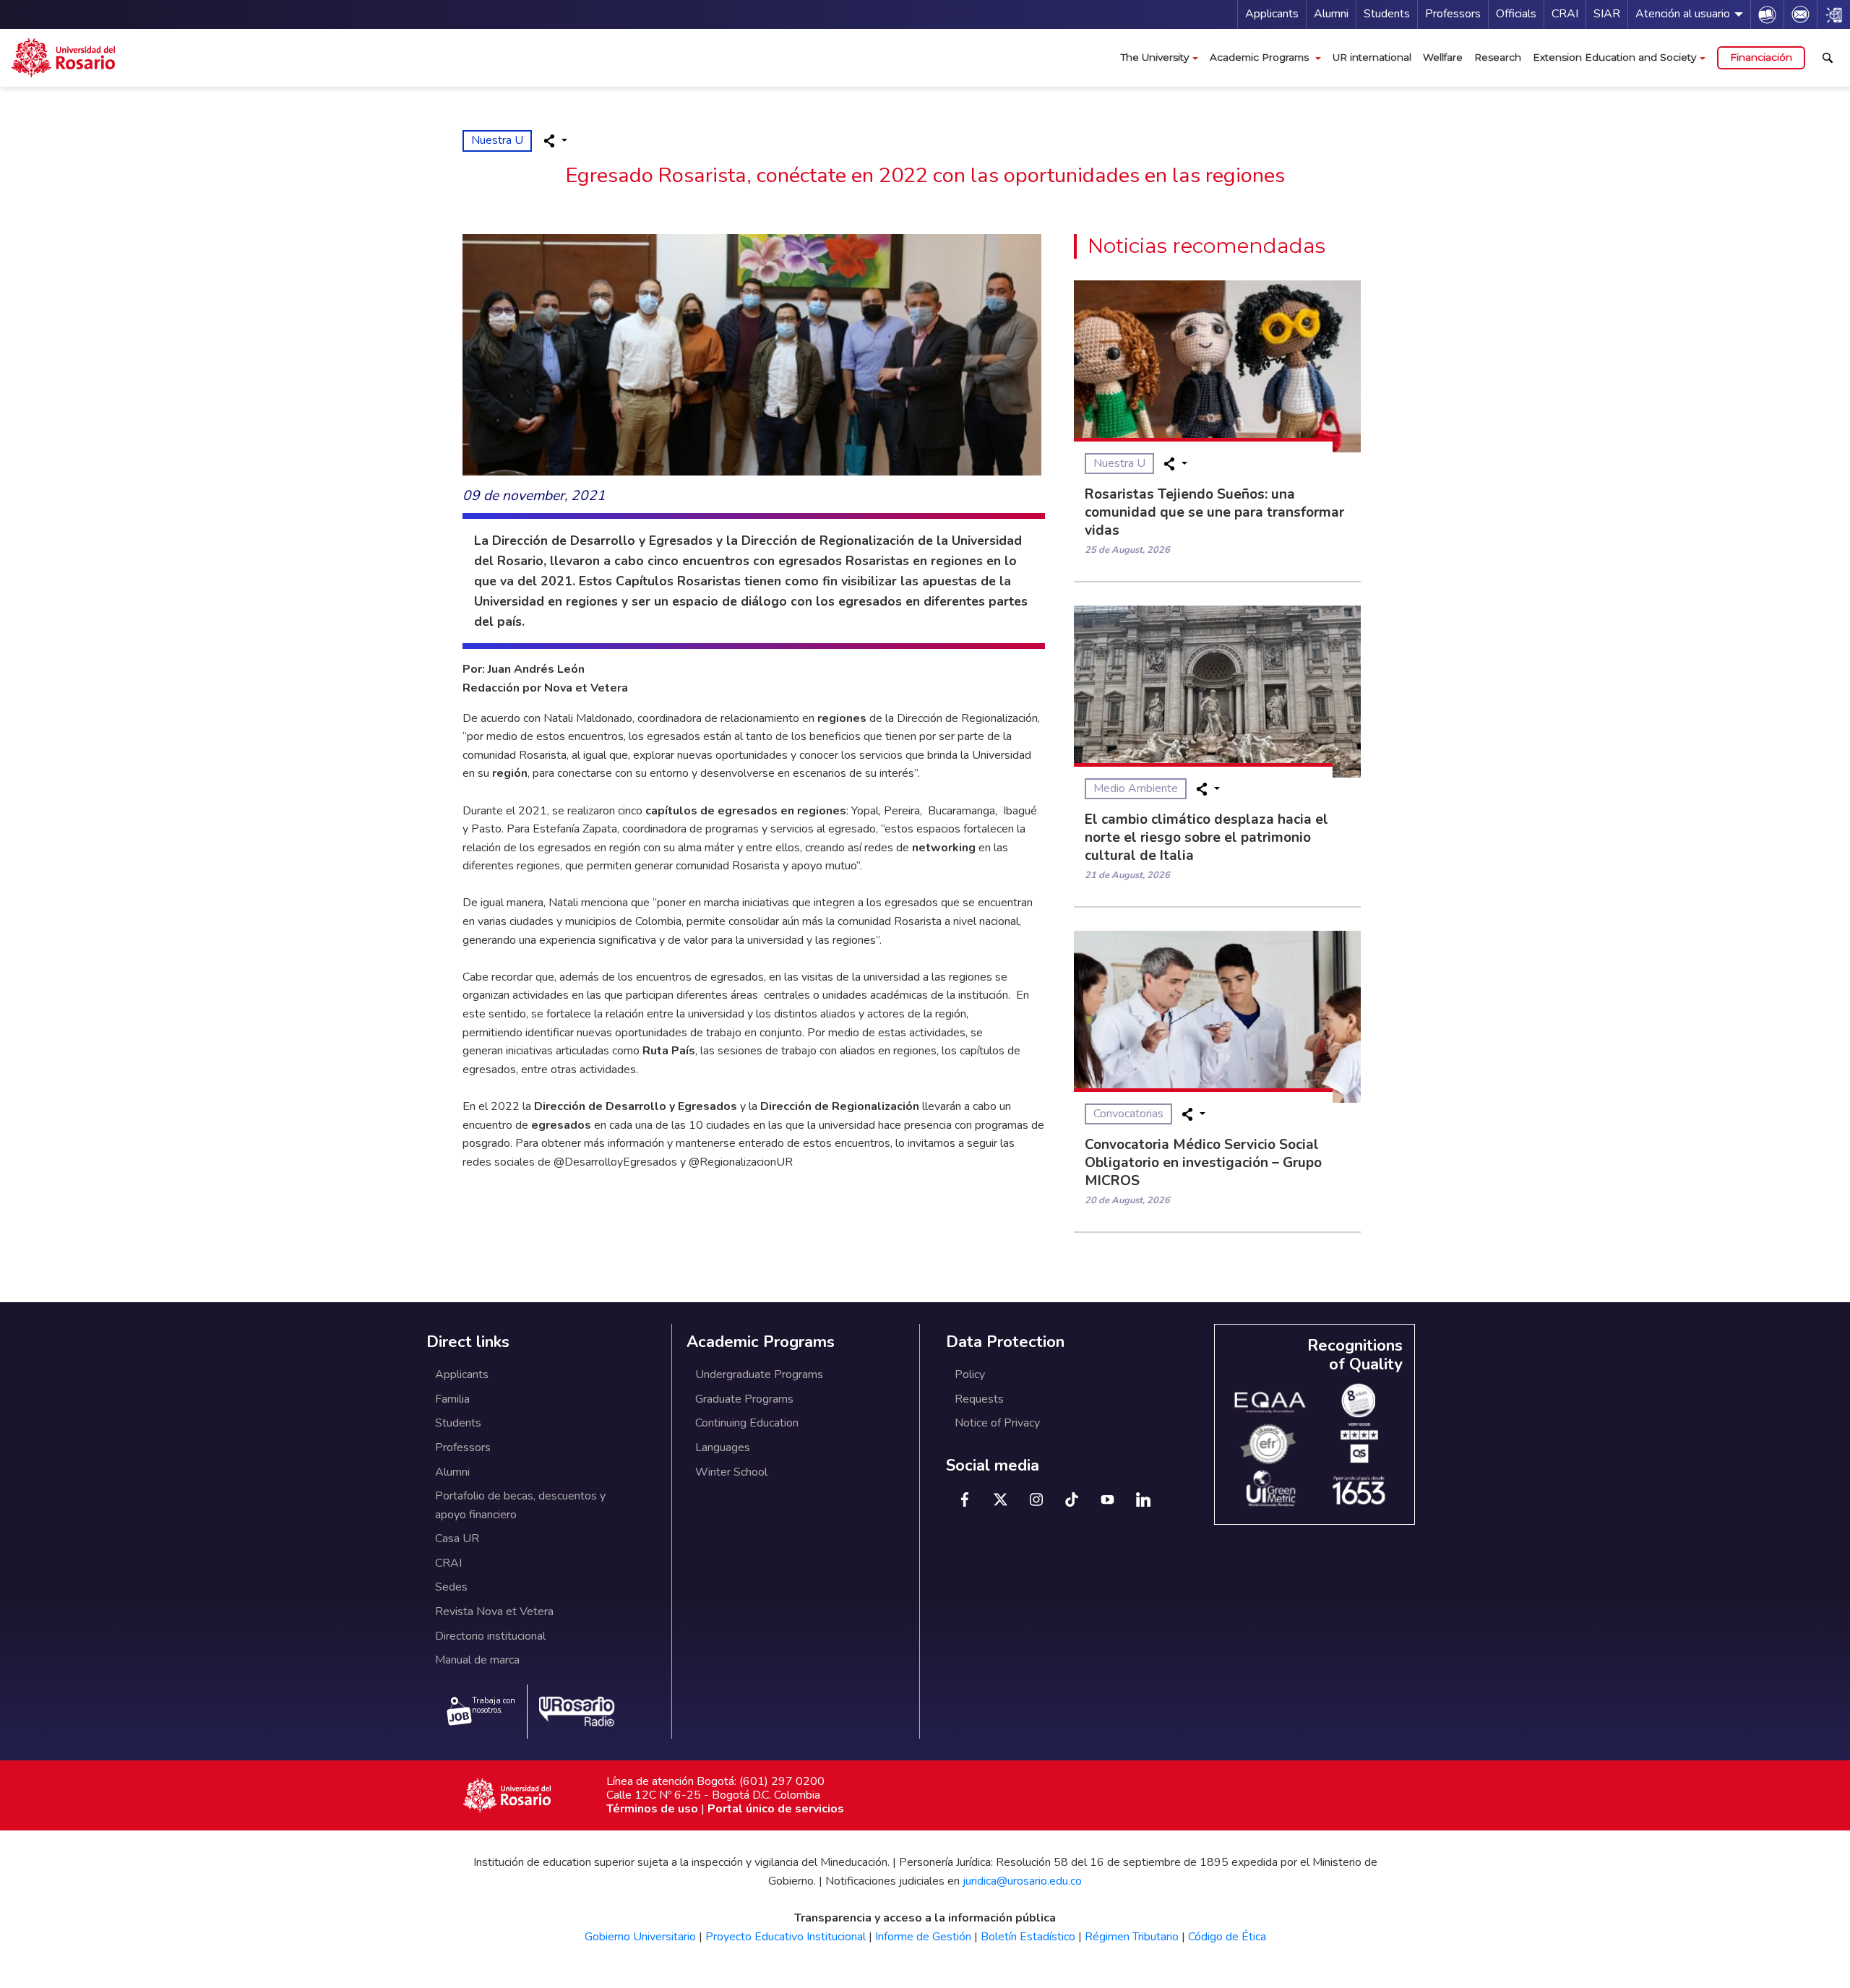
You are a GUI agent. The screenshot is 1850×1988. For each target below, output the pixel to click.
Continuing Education (747, 1423)
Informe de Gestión (923, 1937)
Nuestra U (497, 140)
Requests (979, 1399)
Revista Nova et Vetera (494, 1612)
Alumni (1331, 14)
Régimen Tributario (1132, 1937)
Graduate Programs (744, 1399)
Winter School (731, 1472)
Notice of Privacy (997, 1423)
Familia (452, 1399)
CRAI (1565, 14)
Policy (970, 1374)
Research (1498, 57)
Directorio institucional (490, 1636)
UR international (1372, 57)
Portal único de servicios (776, 1809)
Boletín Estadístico (1028, 1937)
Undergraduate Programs (759, 1374)
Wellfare (1443, 57)
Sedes (451, 1587)
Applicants (1272, 14)
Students (1387, 14)
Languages (723, 1447)
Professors (1453, 14)
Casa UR (457, 1539)
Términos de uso (652, 1809)
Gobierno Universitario (640, 1937)
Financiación (1761, 57)
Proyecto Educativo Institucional (786, 1937)
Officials (1516, 14)
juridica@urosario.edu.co (1022, 1881)
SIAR (1607, 14)
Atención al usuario (1683, 14)
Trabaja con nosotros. (494, 1705)
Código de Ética (1227, 1937)
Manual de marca (477, 1660)
